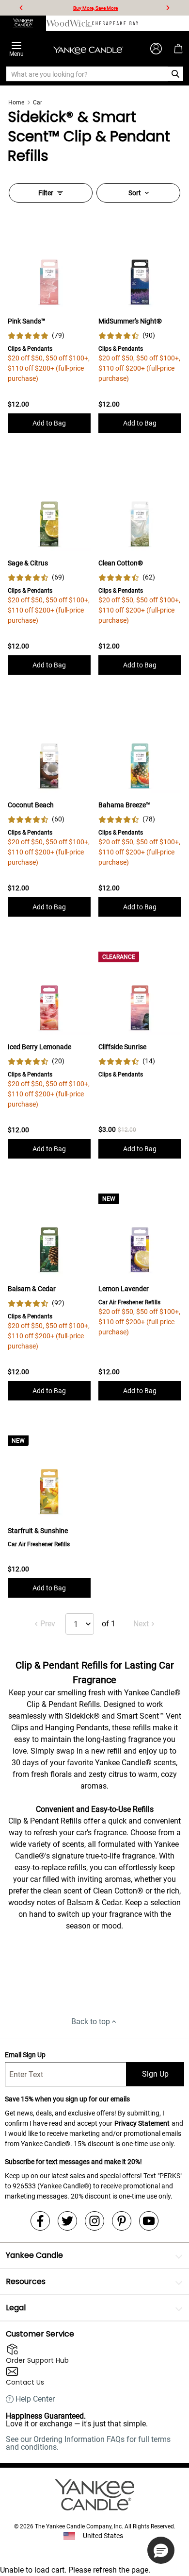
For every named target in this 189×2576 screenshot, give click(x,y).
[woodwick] (69, 23)
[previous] (21, 8)
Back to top (91, 2022)
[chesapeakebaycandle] (115, 23)
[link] (36, 335)
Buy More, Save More (95, 8)
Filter (46, 193)
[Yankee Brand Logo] (88, 49)
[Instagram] (94, 2221)
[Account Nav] (156, 49)
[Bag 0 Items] (178, 49)
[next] (168, 8)
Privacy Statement (142, 2123)
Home (16, 102)
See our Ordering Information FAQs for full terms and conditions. (88, 2443)
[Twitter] (67, 2221)
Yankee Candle (34, 2255)
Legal (16, 2308)
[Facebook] (40, 2221)
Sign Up (155, 2074)
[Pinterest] (122, 2221)
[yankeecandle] (23, 23)
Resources (26, 2281)
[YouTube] (149, 2221)
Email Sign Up (25, 2055)
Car (38, 102)
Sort (135, 193)
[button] (161, 2550)
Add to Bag (49, 423)
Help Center (35, 2399)
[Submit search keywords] (176, 74)
